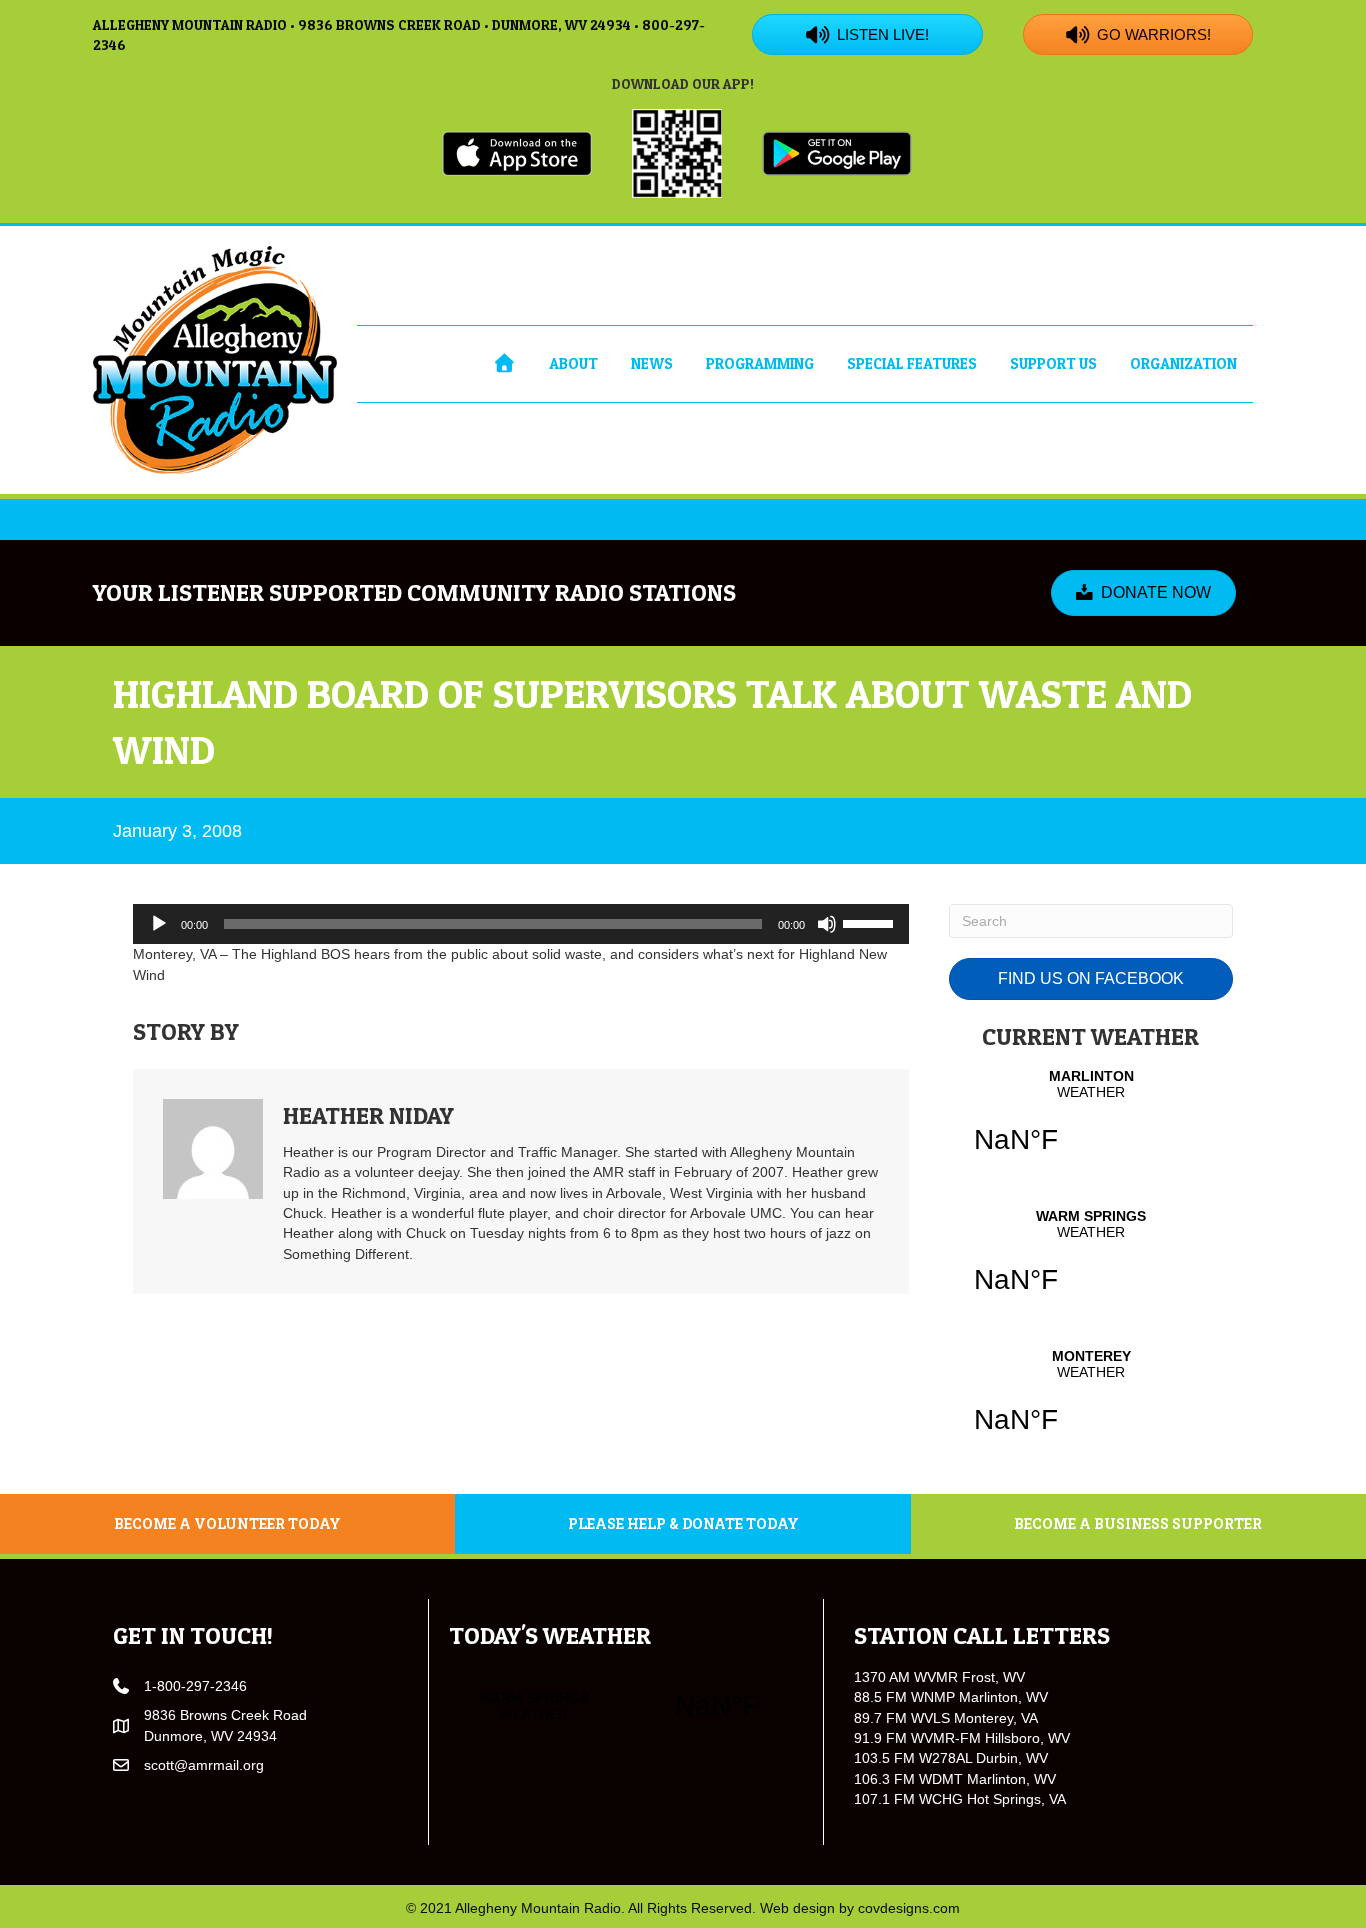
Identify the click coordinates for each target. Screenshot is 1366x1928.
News (652, 363)
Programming (760, 363)
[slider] (871, 922)
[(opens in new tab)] (517, 152)
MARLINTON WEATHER (1091, 1124)
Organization (1183, 363)
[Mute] (827, 924)
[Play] (159, 924)
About (573, 363)
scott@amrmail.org (204, 1765)
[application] (521, 924)
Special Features (912, 363)
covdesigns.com (909, 1908)
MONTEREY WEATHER (1091, 1404)
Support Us (1053, 363)
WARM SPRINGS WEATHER (1091, 1264)
